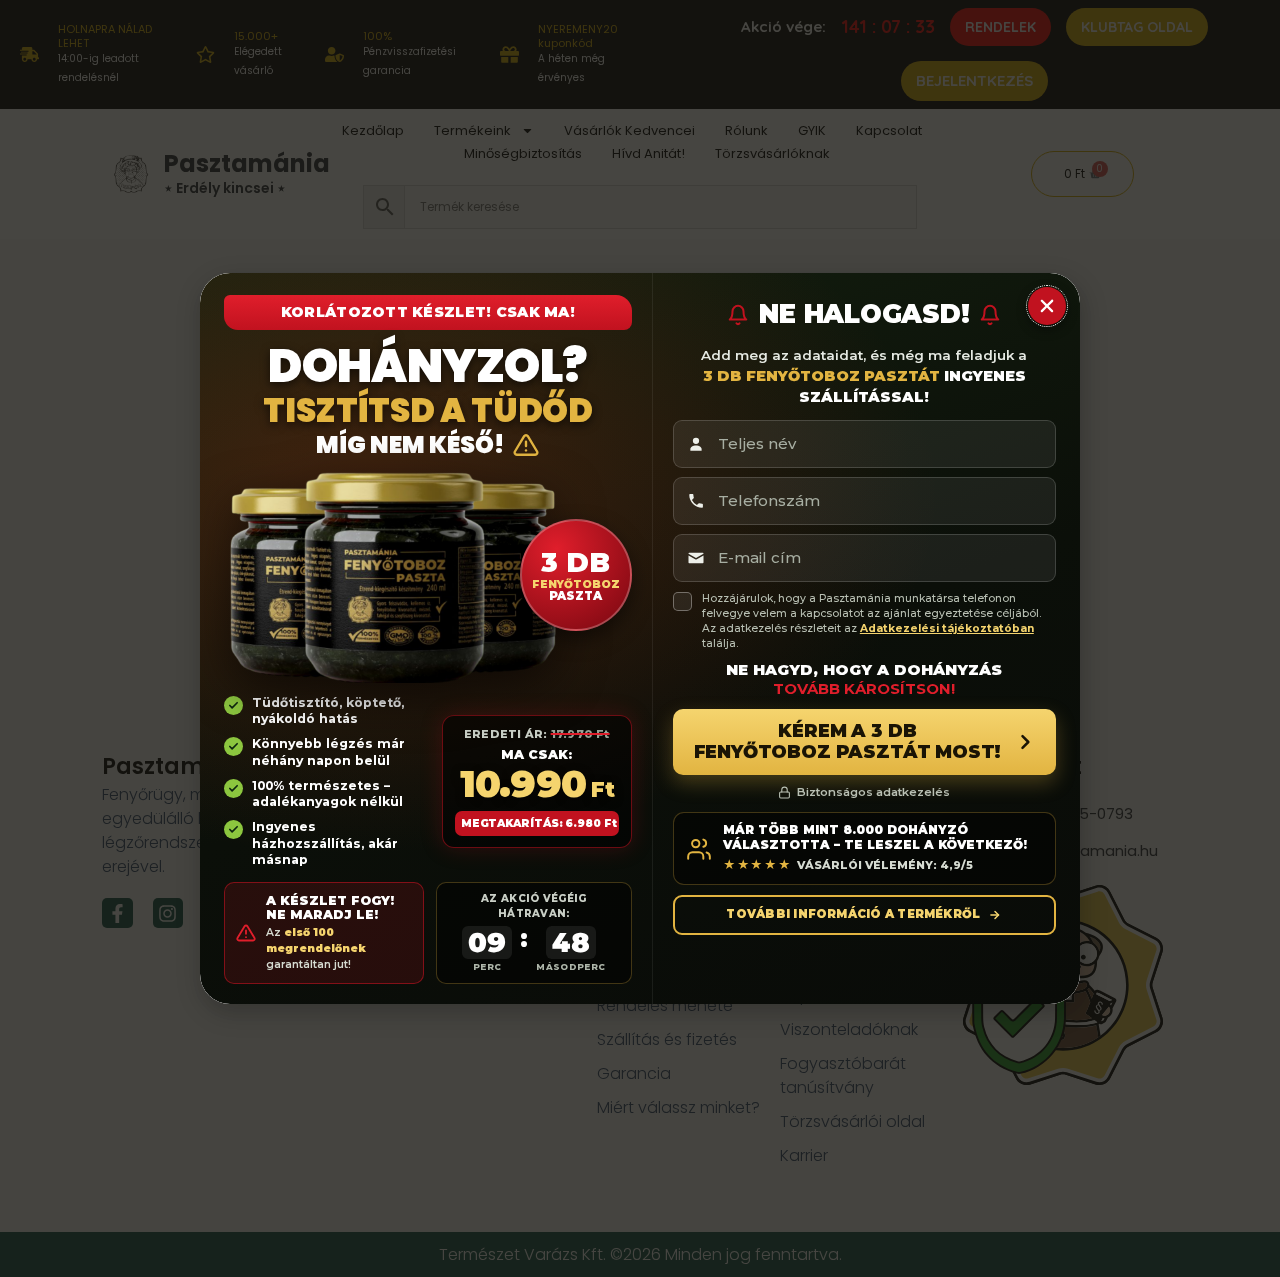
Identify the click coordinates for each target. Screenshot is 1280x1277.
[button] (1047, 306)
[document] (640, 638)
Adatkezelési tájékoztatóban (947, 628)
